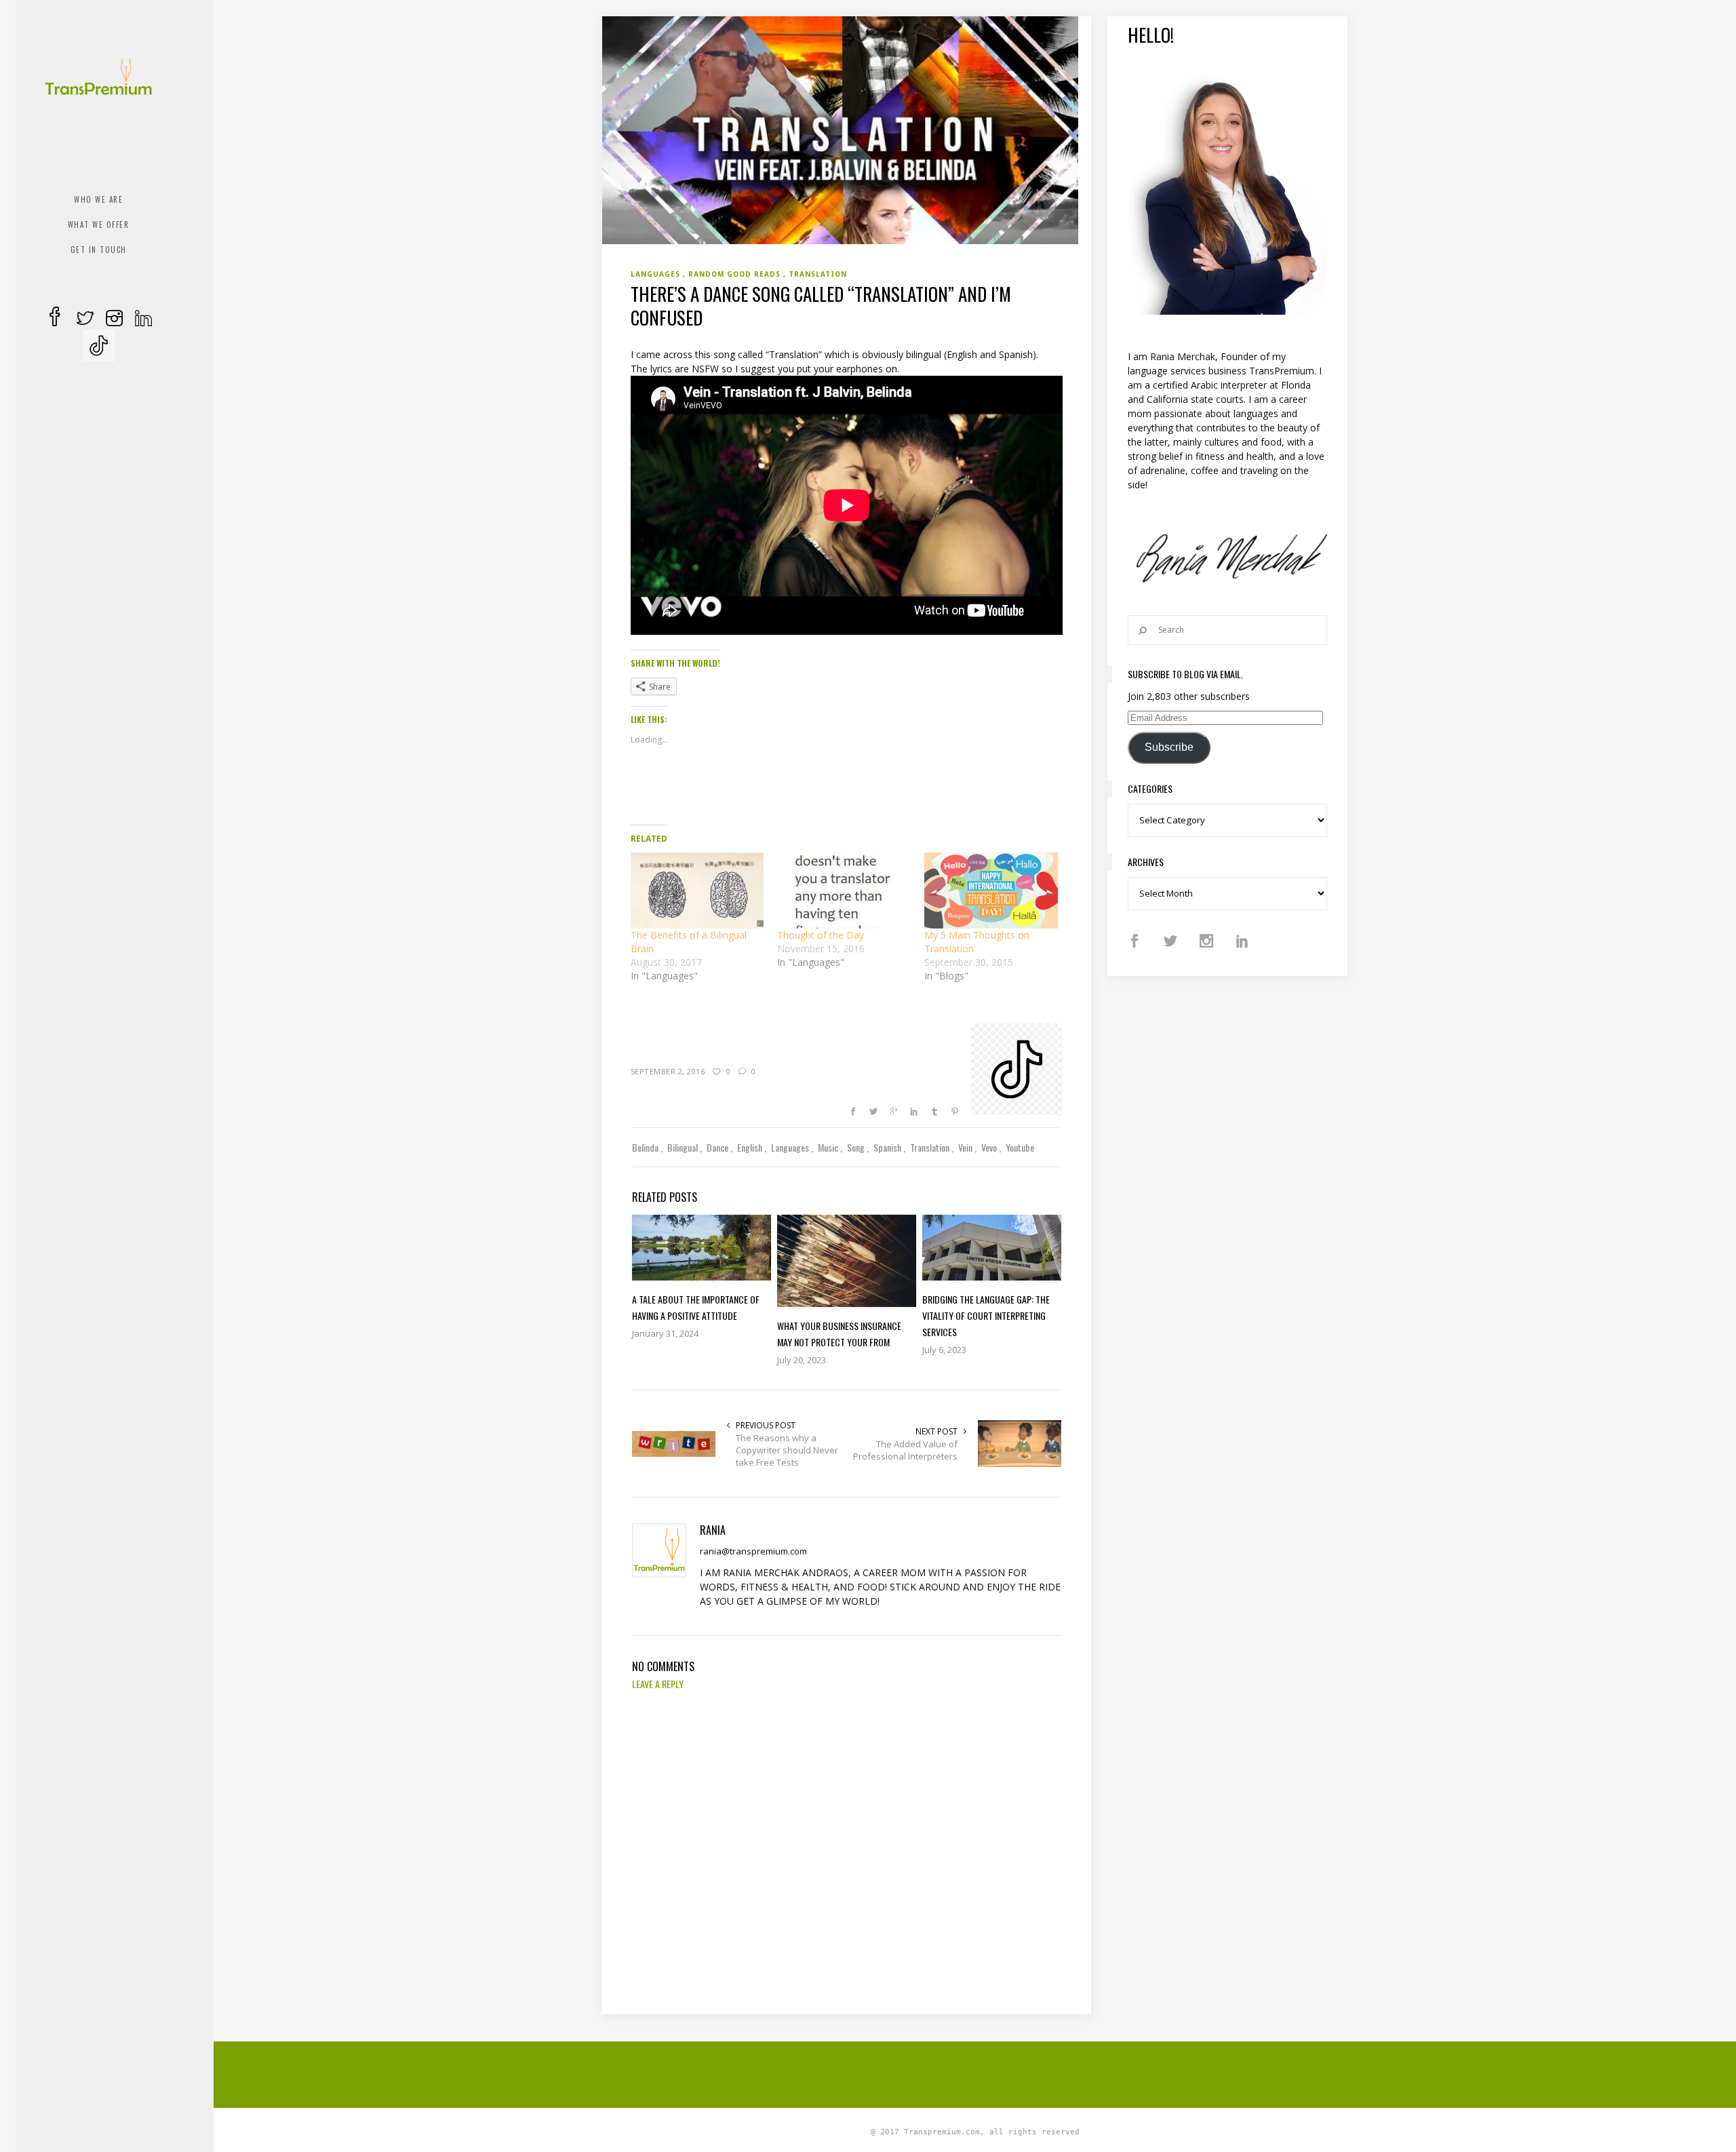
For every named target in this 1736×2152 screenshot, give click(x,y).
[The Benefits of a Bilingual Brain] (697, 891)
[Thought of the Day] (844, 891)
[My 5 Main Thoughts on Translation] (991, 891)
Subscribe (1169, 747)
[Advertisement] (975, 2073)
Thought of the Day (821, 935)
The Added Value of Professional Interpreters (905, 1450)
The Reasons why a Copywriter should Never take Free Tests (787, 1450)
